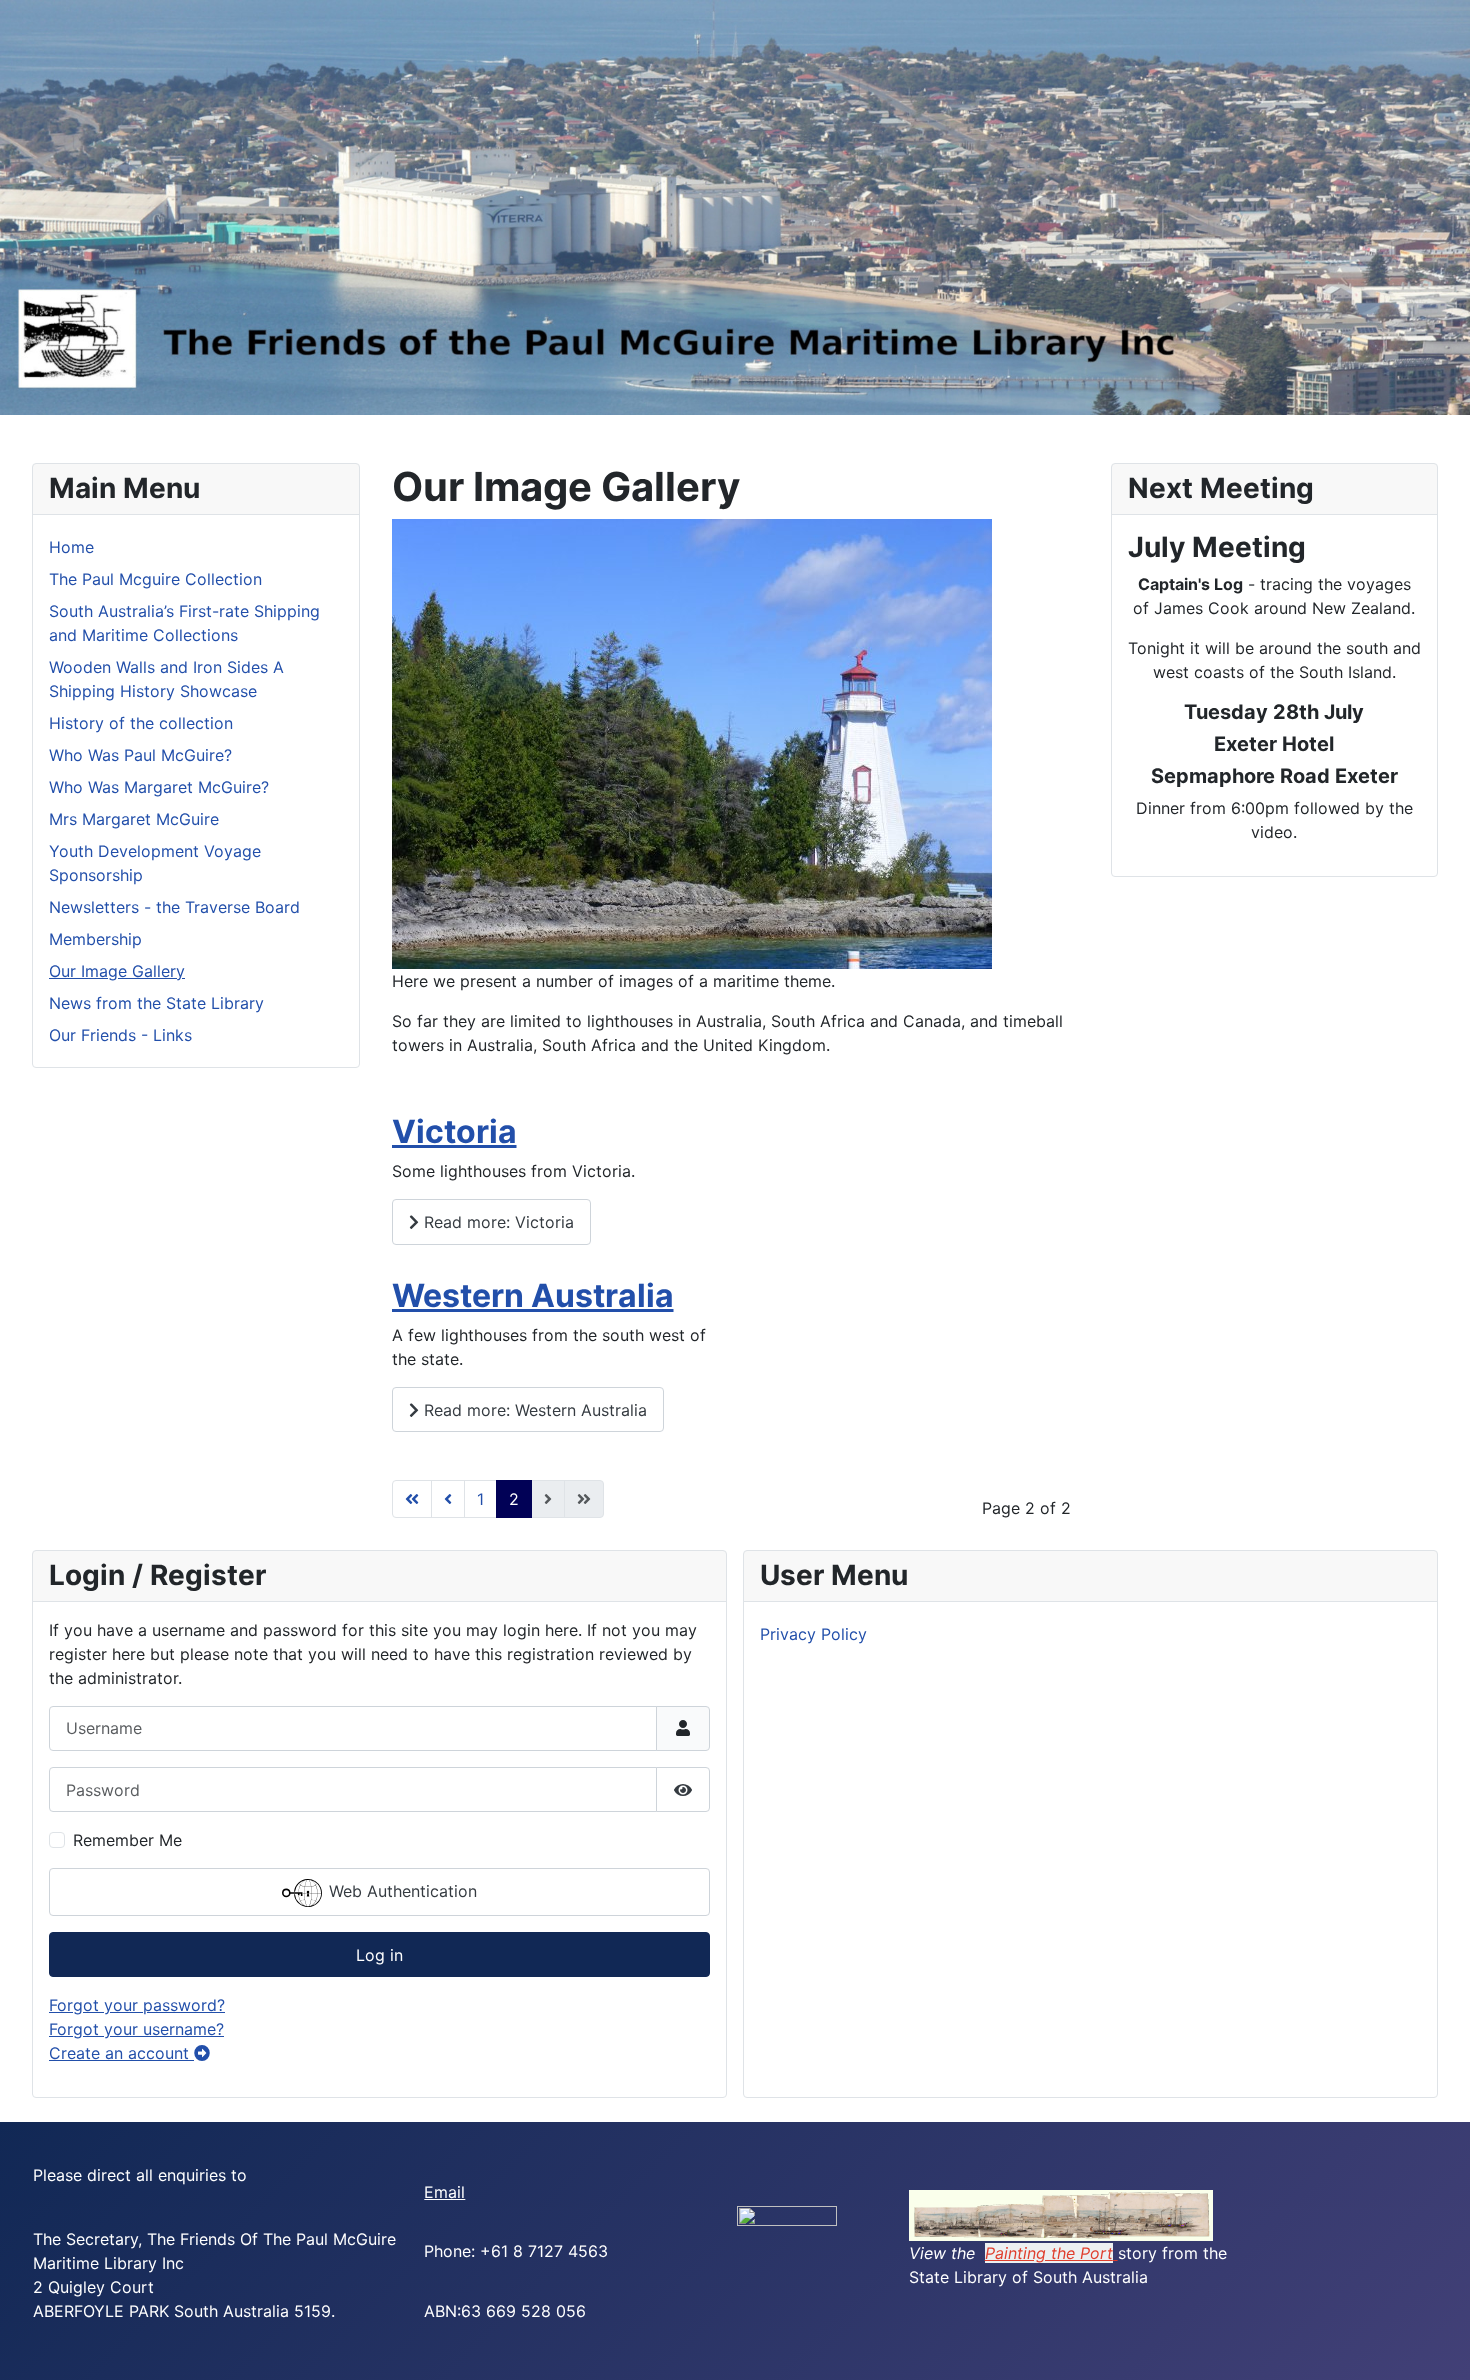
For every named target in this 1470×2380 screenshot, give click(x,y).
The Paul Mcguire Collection (155, 579)
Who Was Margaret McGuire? (159, 787)
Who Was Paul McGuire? (140, 755)
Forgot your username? (136, 2029)
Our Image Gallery (117, 971)
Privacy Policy (813, 1634)
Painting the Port (1049, 2253)
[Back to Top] (1435, 2343)
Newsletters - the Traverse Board (174, 907)
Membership (95, 939)
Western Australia (533, 1295)
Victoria (454, 1131)
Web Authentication (400, 1891)
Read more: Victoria (496, 1222)
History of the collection (141, 723)
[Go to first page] (412, 1499)
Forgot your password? (137, 2005)
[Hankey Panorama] (1061, 2214)
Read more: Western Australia (533, 1410)
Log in (379, 1955)
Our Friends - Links (120, 1035)
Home (71, 547)
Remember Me (127, 1840)
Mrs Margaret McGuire (134, 819)
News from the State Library (156, 1003)
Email (444, 2192)
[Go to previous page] (448, 1499)
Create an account (121, 2053)
